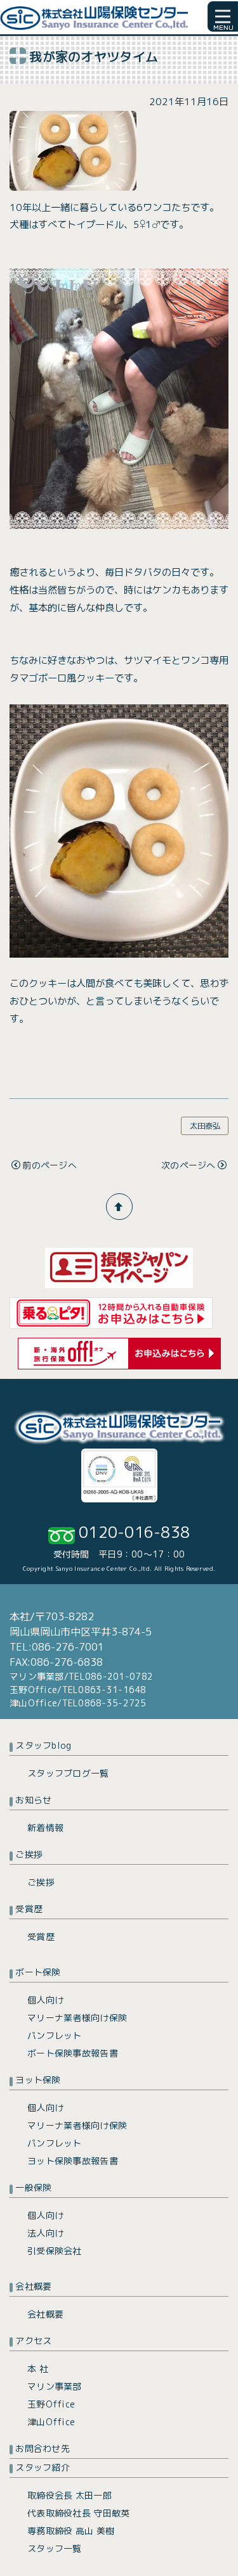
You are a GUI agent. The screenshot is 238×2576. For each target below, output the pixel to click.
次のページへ (188, 1165)
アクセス (33, 2341)
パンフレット (55, 2035)
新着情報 (45, 1828)
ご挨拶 (29, 1854)
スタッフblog (43, 1745)
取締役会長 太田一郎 (69, 2495)
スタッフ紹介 (43, 2467)
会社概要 (33, 2286)
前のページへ (50, 1165)
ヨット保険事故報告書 (73, 2161)
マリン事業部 (55, 2386)
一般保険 (33, 2187)
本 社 (38, 2369)
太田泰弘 (205, 1126)
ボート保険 (38, 1972)
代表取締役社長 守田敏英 (78, 2513)
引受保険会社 (55, 2251)
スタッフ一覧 (55, 2548)
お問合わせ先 (43, 2448)
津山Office (51, 2422)
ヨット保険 (38, 2080)
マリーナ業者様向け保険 (77, 2018)
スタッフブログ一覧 (68, 1773)
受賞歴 (29, 1909)
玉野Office (51, 2404)
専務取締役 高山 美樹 (71, 2531)
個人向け (45, 2000)
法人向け (45, 2233)
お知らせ (33, 1800)
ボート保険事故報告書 (73, 2053)
